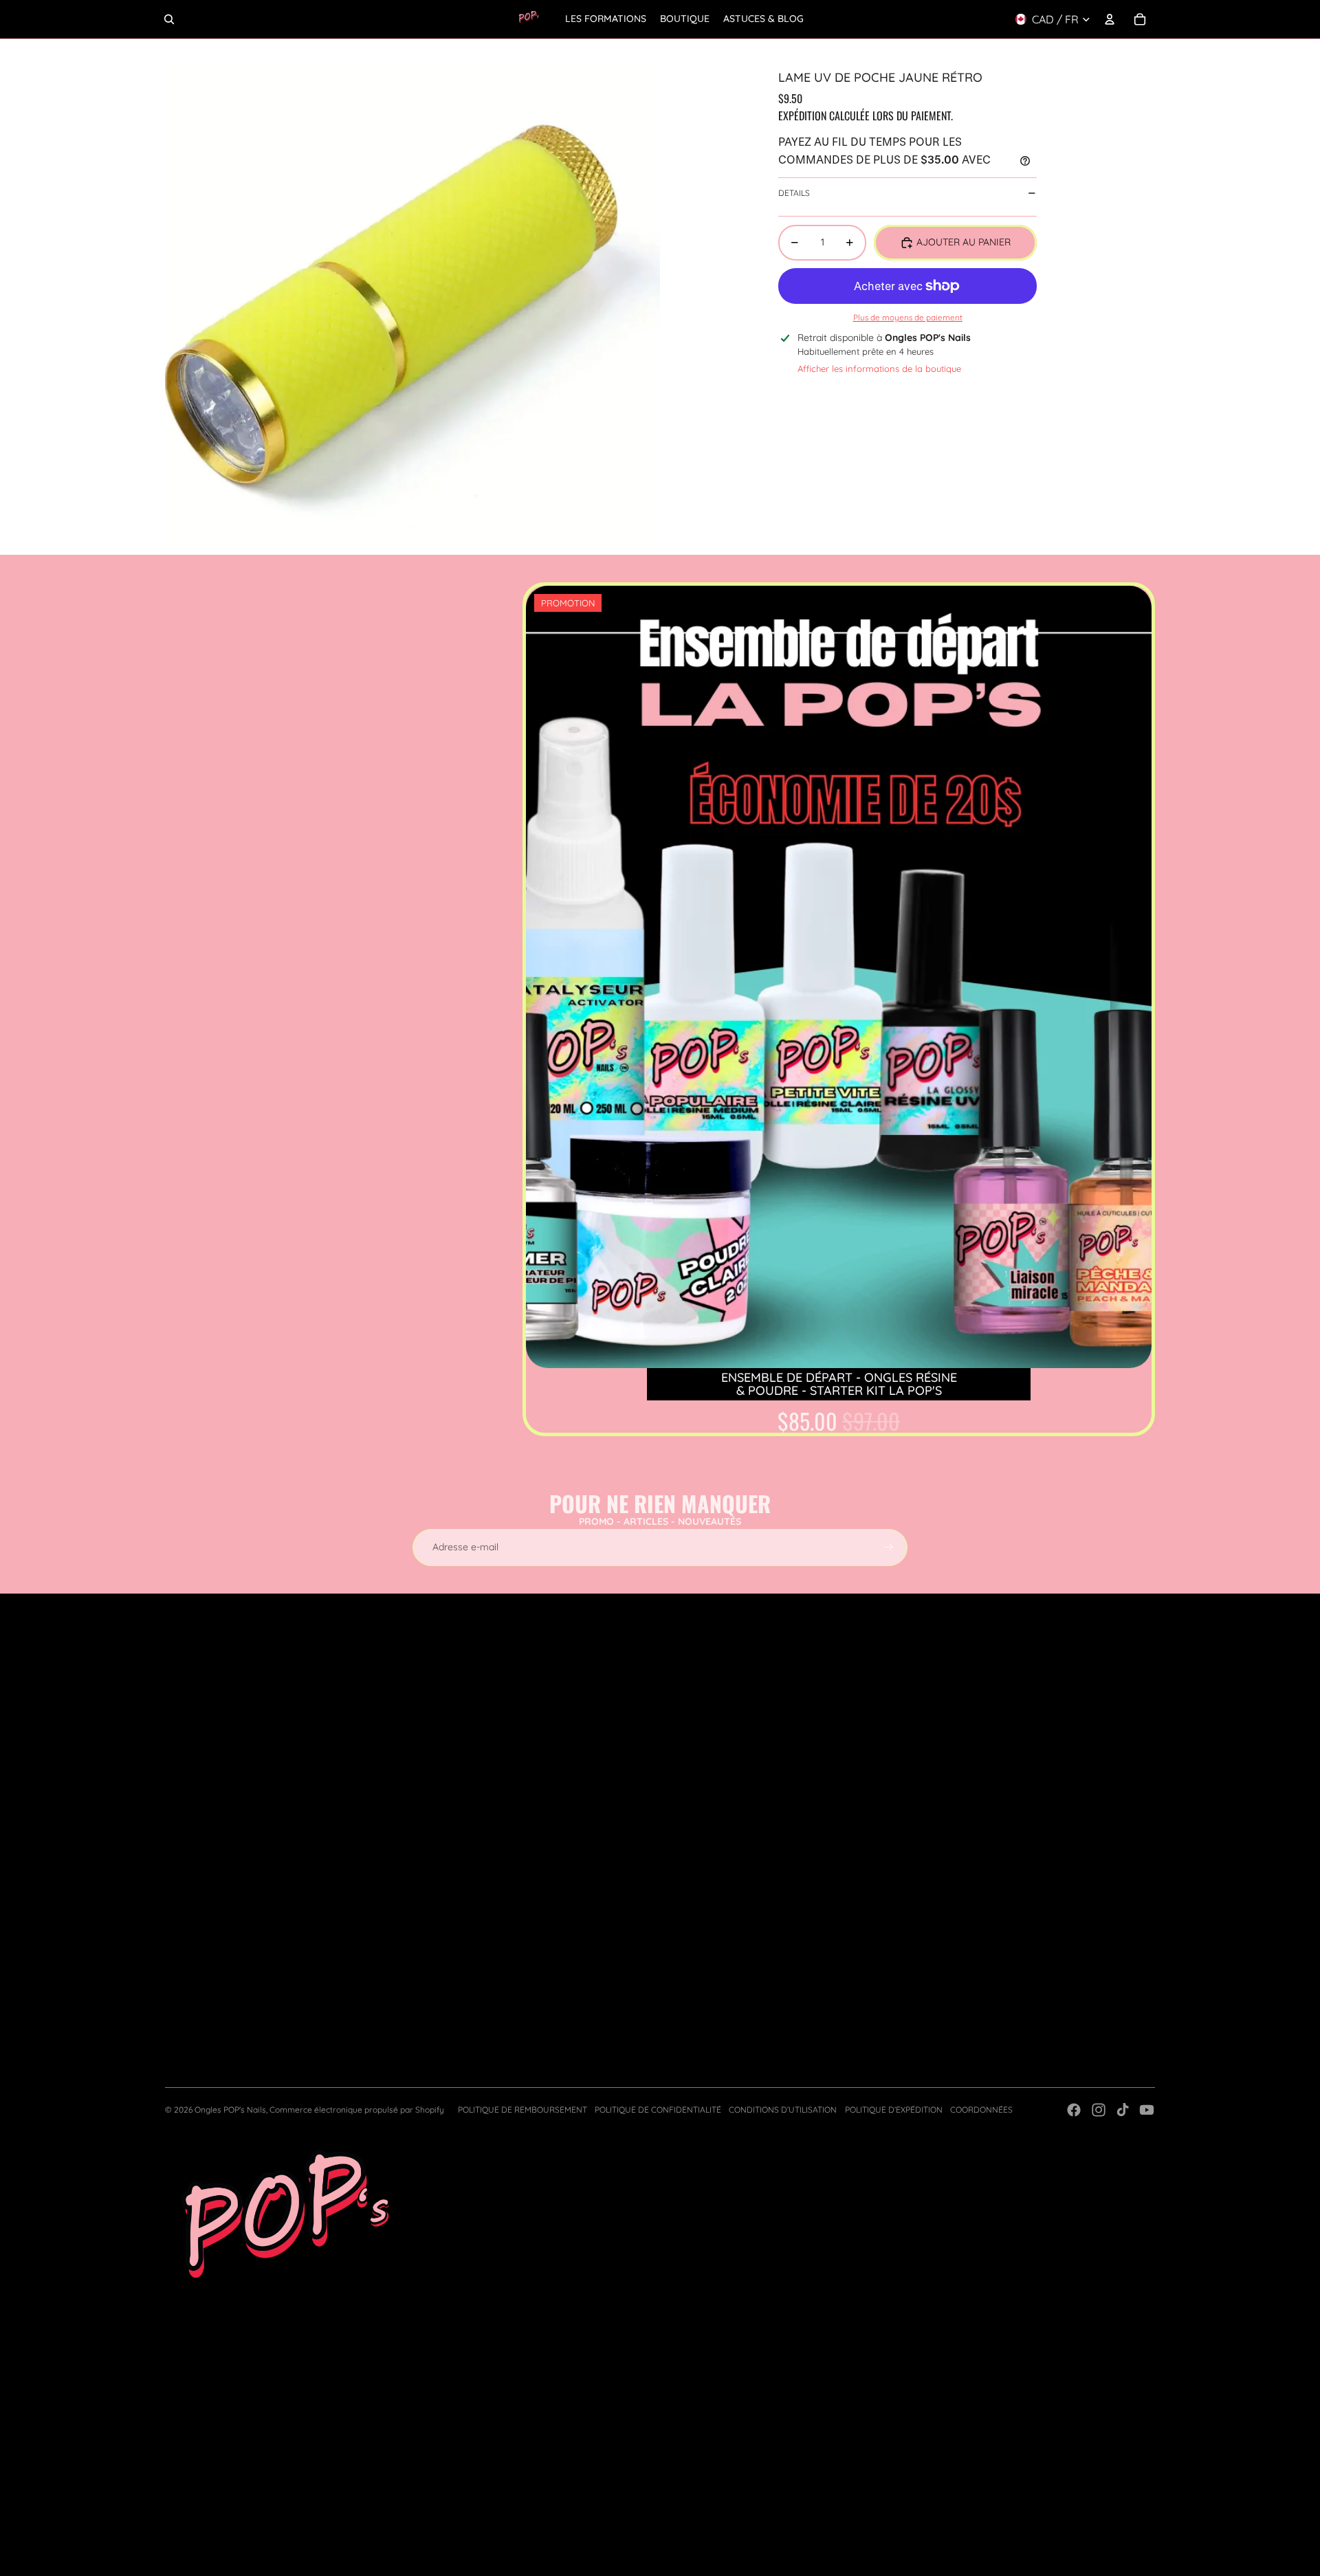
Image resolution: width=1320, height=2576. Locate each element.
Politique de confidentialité (658, 2110)
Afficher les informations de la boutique (879, 368)
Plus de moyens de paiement (908, 317)
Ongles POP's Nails (230, 2110)
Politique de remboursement (522, 2110)
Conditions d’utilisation (783, 2110)
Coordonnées (981, 2110)
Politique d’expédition (894, 2110)
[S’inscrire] (889, 1548)
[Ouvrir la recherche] (169, 19)
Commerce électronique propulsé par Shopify (357, 2110)
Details (794, 193)
